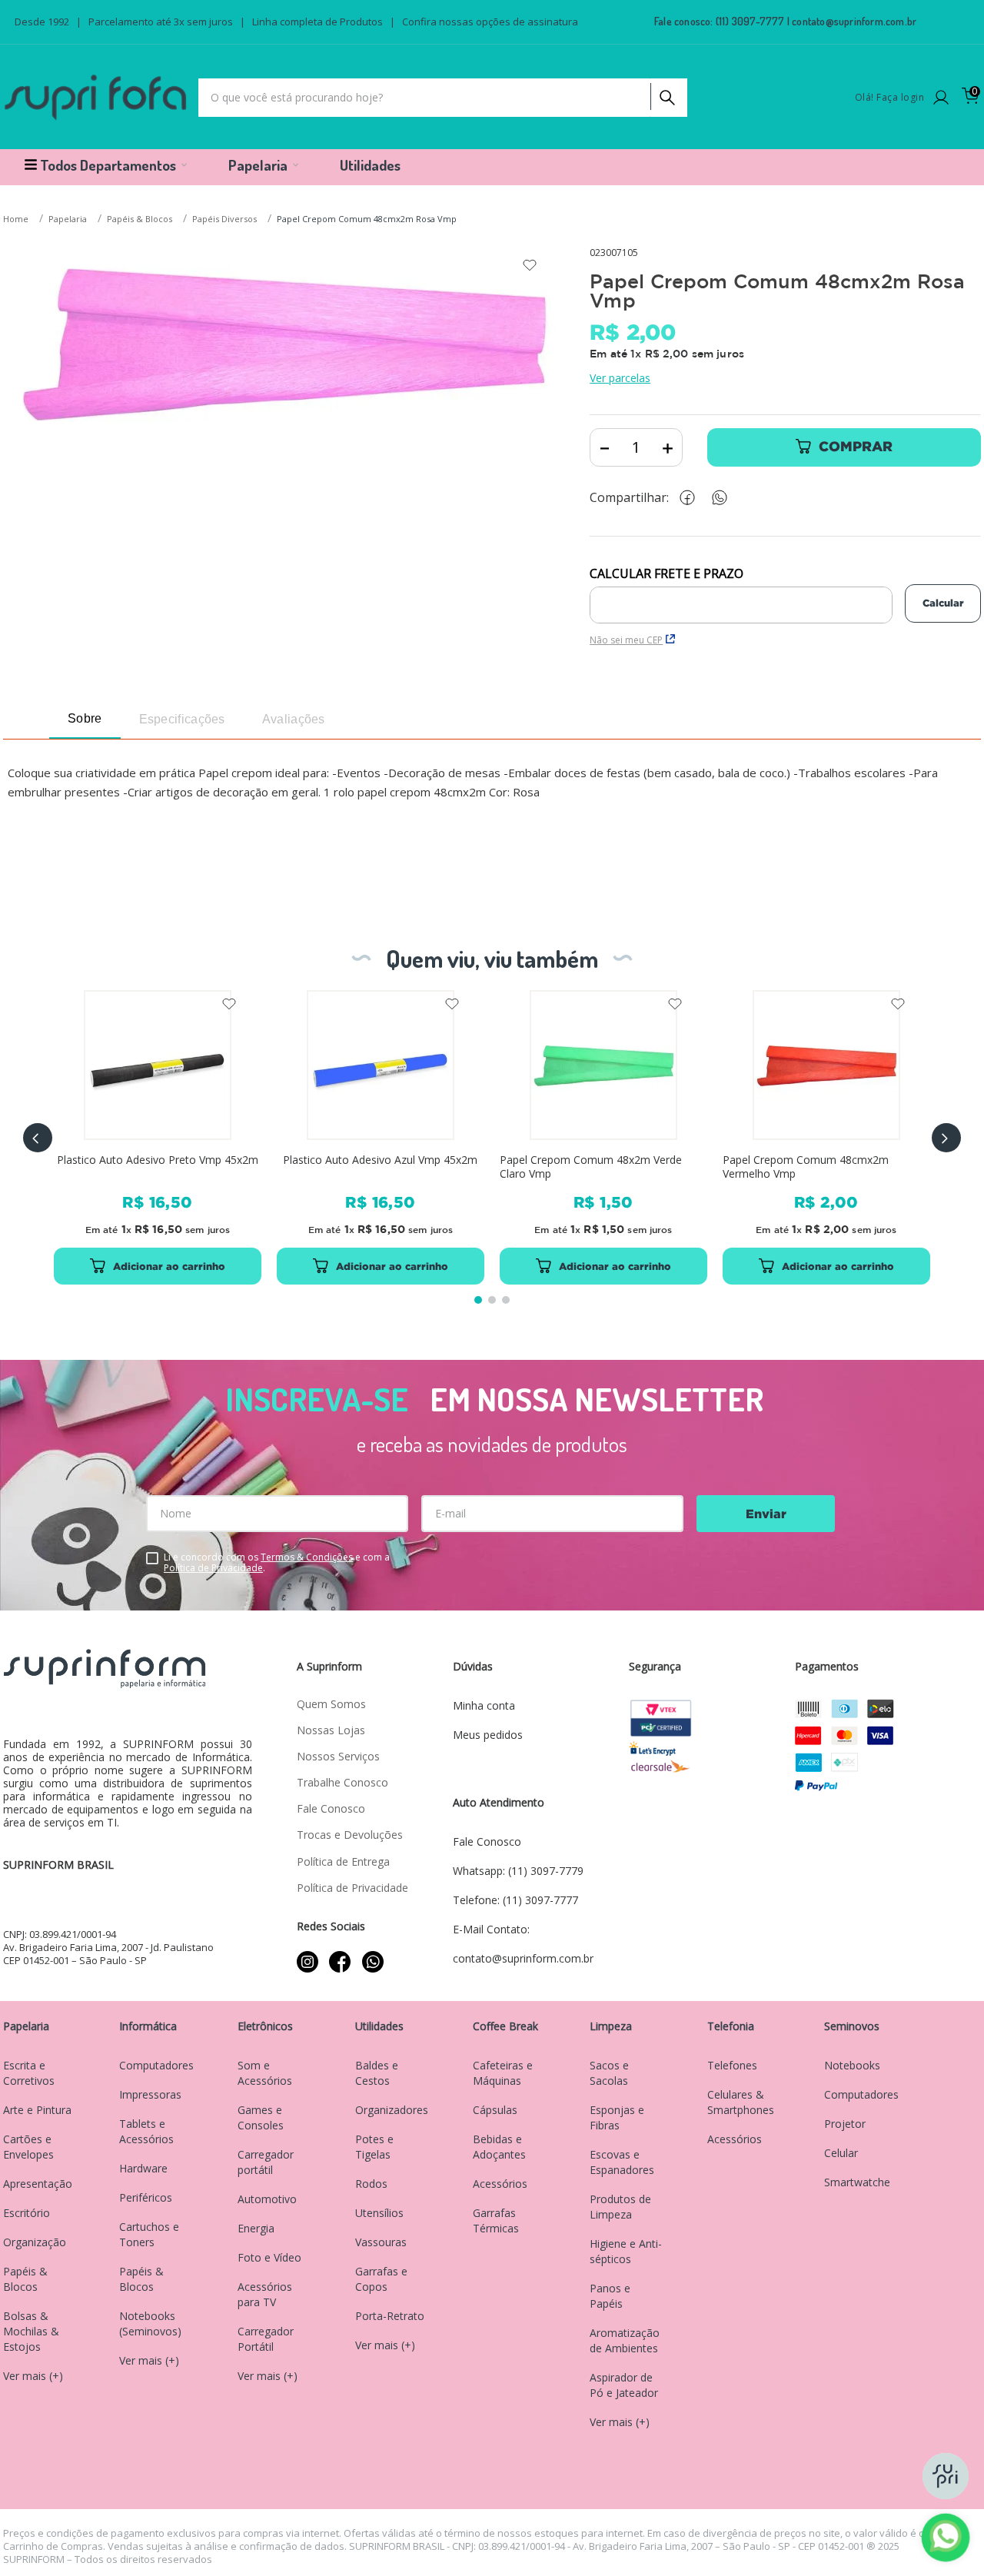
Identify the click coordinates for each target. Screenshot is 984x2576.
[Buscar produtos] (666, 94)
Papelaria (68, 219)
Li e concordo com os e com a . (277, 1563)
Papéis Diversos (224, 219)
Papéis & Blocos (140, 219)
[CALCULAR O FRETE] (943, 603)
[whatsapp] (727, 498)
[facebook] (691, 498)
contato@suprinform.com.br (854, 21)
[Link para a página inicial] (17, 219)
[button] (38, 1138)
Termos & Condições (307, 1557)
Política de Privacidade (213, 1568)
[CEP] (741, 595)
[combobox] (443, 98)
